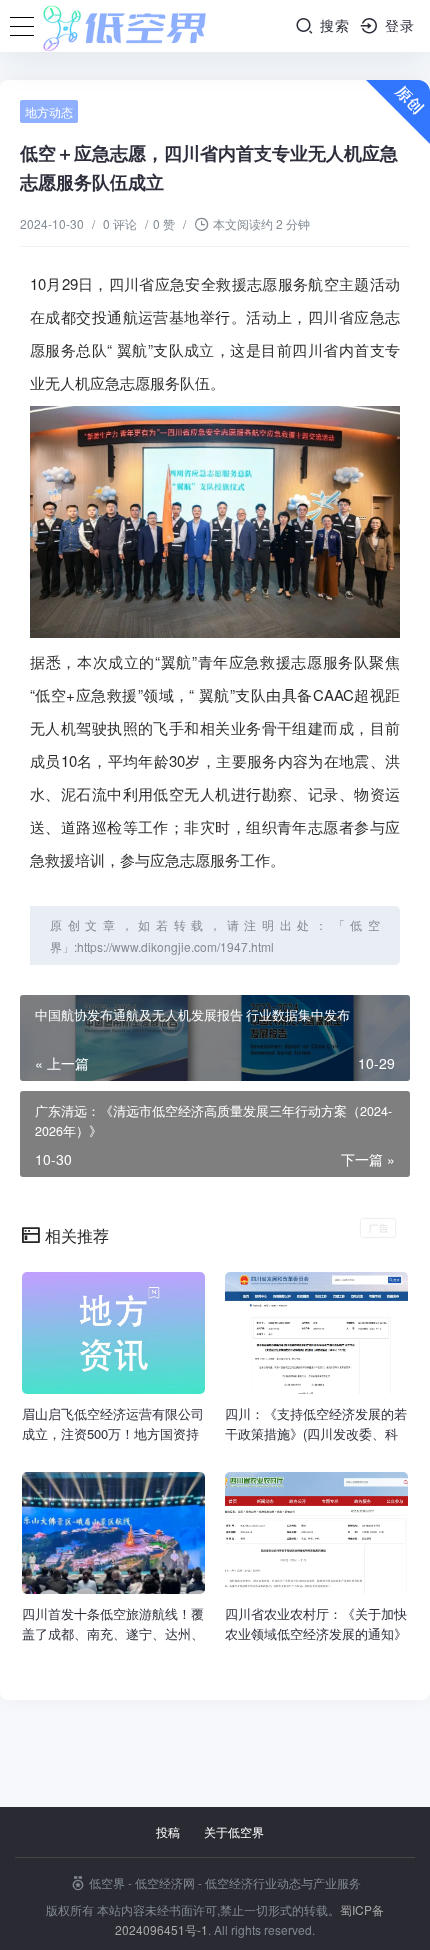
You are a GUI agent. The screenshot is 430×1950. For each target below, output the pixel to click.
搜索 (332, 25)
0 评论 (120, 223)
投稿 (168, 1831)
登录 (397, 25)
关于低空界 (234, 1831)
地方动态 (49, 111)
